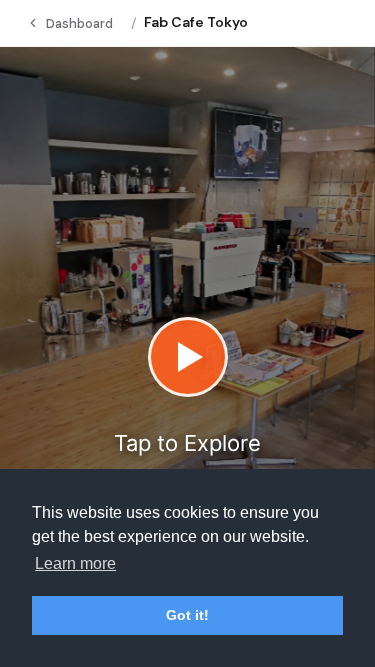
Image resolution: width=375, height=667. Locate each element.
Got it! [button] (187, 615)
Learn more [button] (75, 563)
